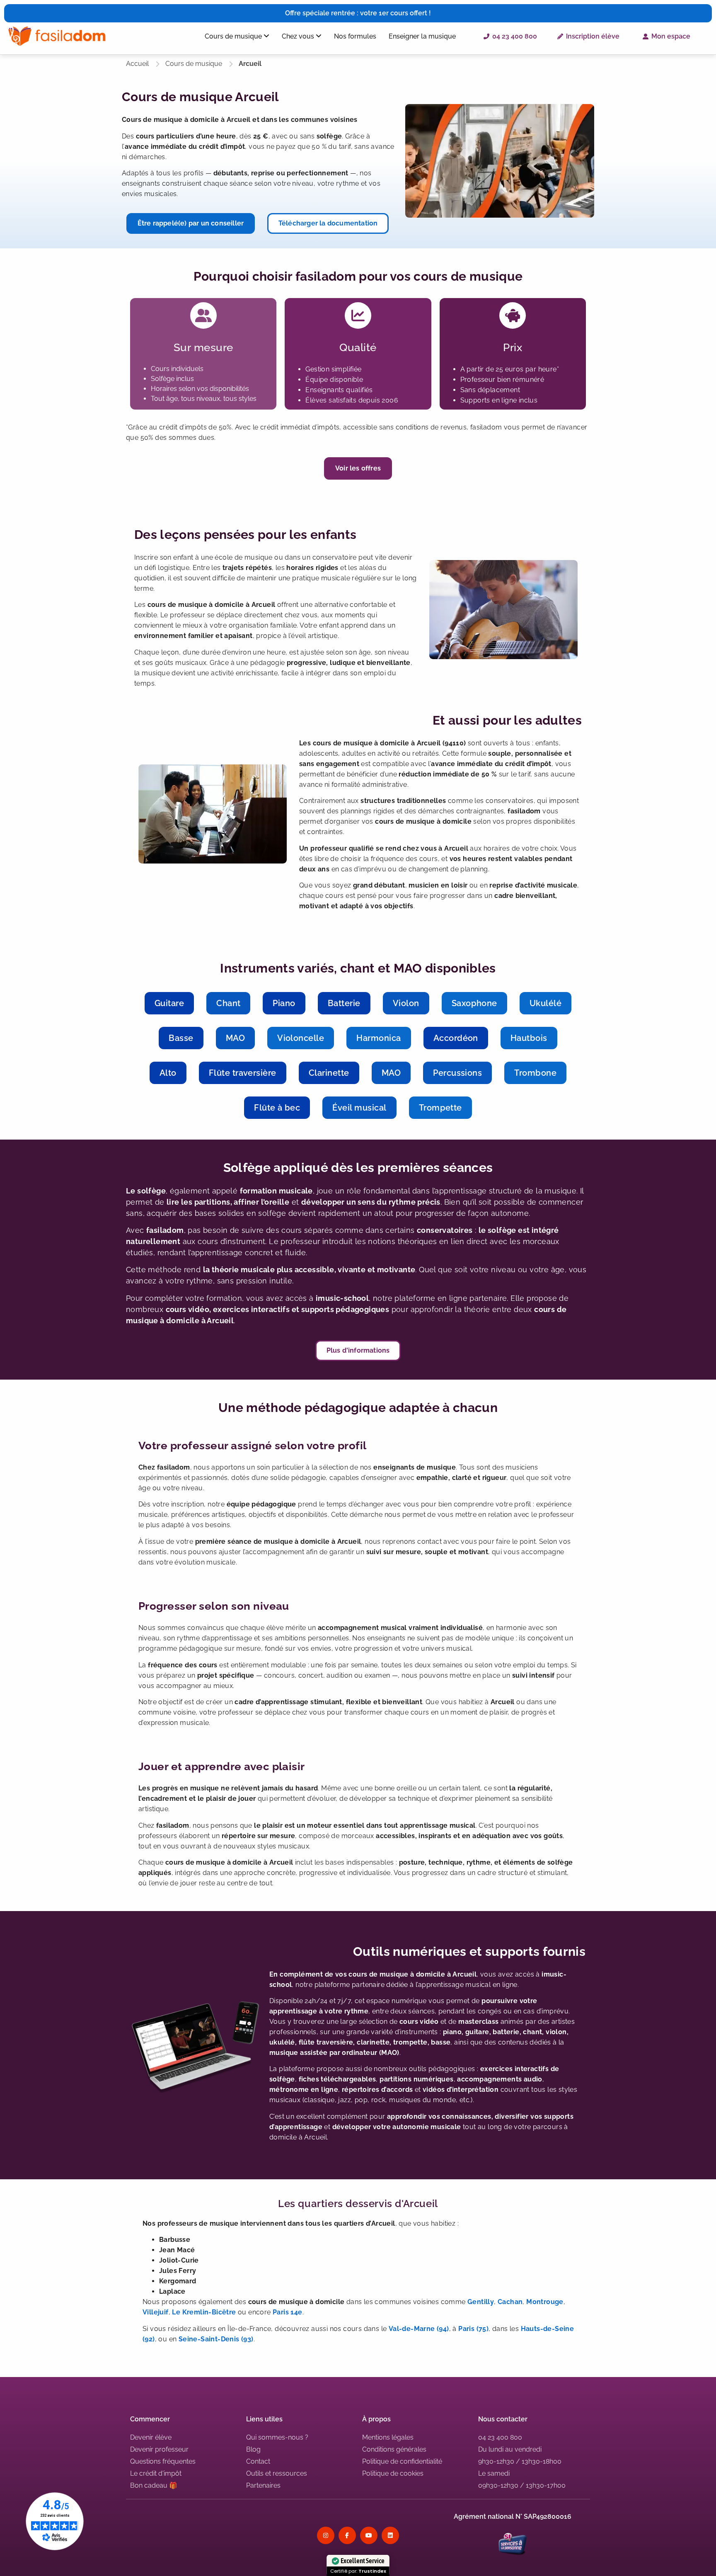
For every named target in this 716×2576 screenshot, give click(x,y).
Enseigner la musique (422, 36)
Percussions (457, 1073)
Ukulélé (545, 1003)
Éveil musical (359, 1108)
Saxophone (474, 1003)
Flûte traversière (243, 1073)
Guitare (169, 1003)
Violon (406, 1003)
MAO (235, 1038)
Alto (168, 1073)
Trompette (440, 1108)
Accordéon (456, 1038)
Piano (284, 1003)
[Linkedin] (390, 2535)
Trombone (535, 1073)
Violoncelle (301, 1038)
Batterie (344, 1003)
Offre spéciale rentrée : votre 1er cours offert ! (358, 13)
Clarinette (329, 1073)
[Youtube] (369, 2535)
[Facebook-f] (347, 2535)
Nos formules (355, 36)
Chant (228, 1003)
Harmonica (379, 1038)
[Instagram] (326, 2535)
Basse (181, 1038)
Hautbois (529, 1038)
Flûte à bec (277, 1108)
